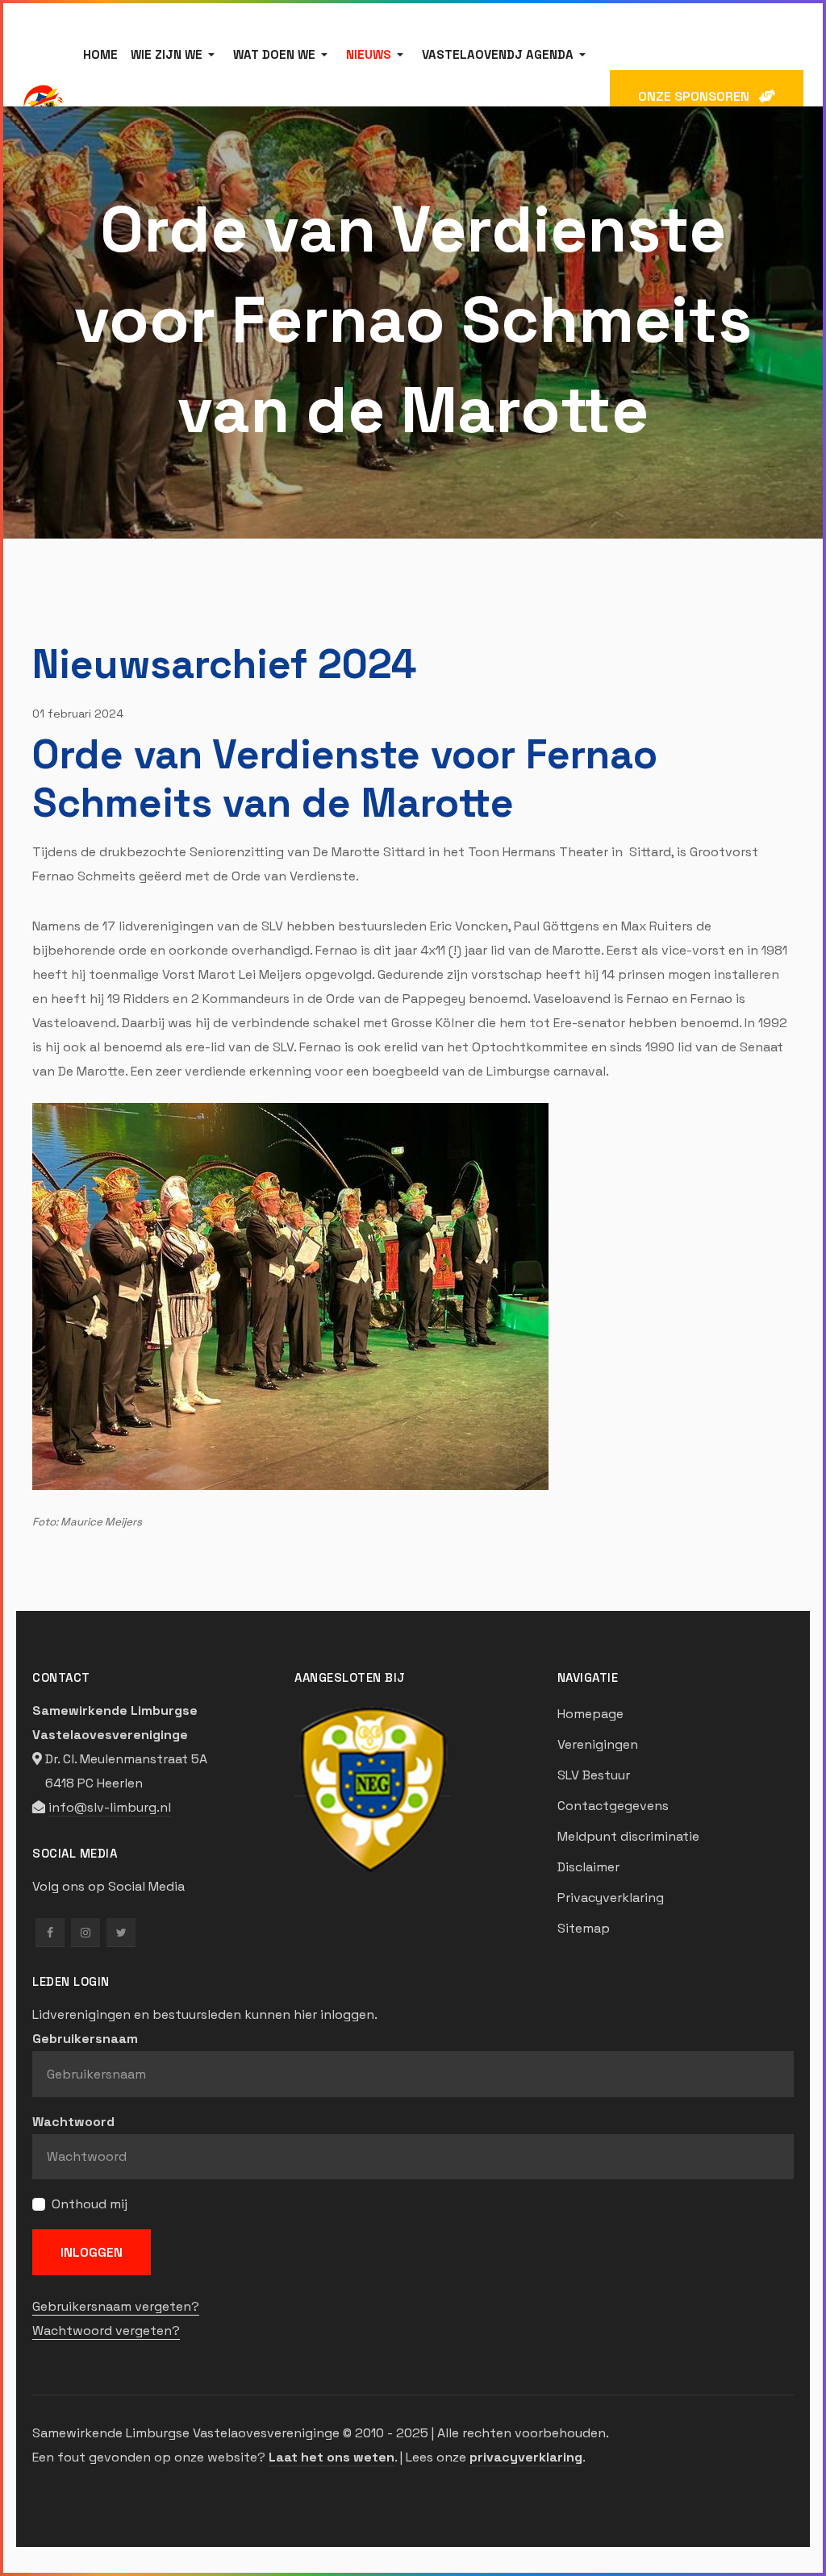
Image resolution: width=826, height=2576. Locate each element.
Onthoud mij (90, 2204)
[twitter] (121, 1933)
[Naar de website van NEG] (373, 1787)
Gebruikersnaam (85, 2039)
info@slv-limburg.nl (110, 1807)
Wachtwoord (73, 2122)
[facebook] (50, 1933)
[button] (175, 55)
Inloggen (92, 2252)
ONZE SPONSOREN (699, 96)
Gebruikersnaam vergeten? (116, 2306)
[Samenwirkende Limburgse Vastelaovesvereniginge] (43, 105)
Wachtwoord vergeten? (106, 2330)
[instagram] (86, 1933)
